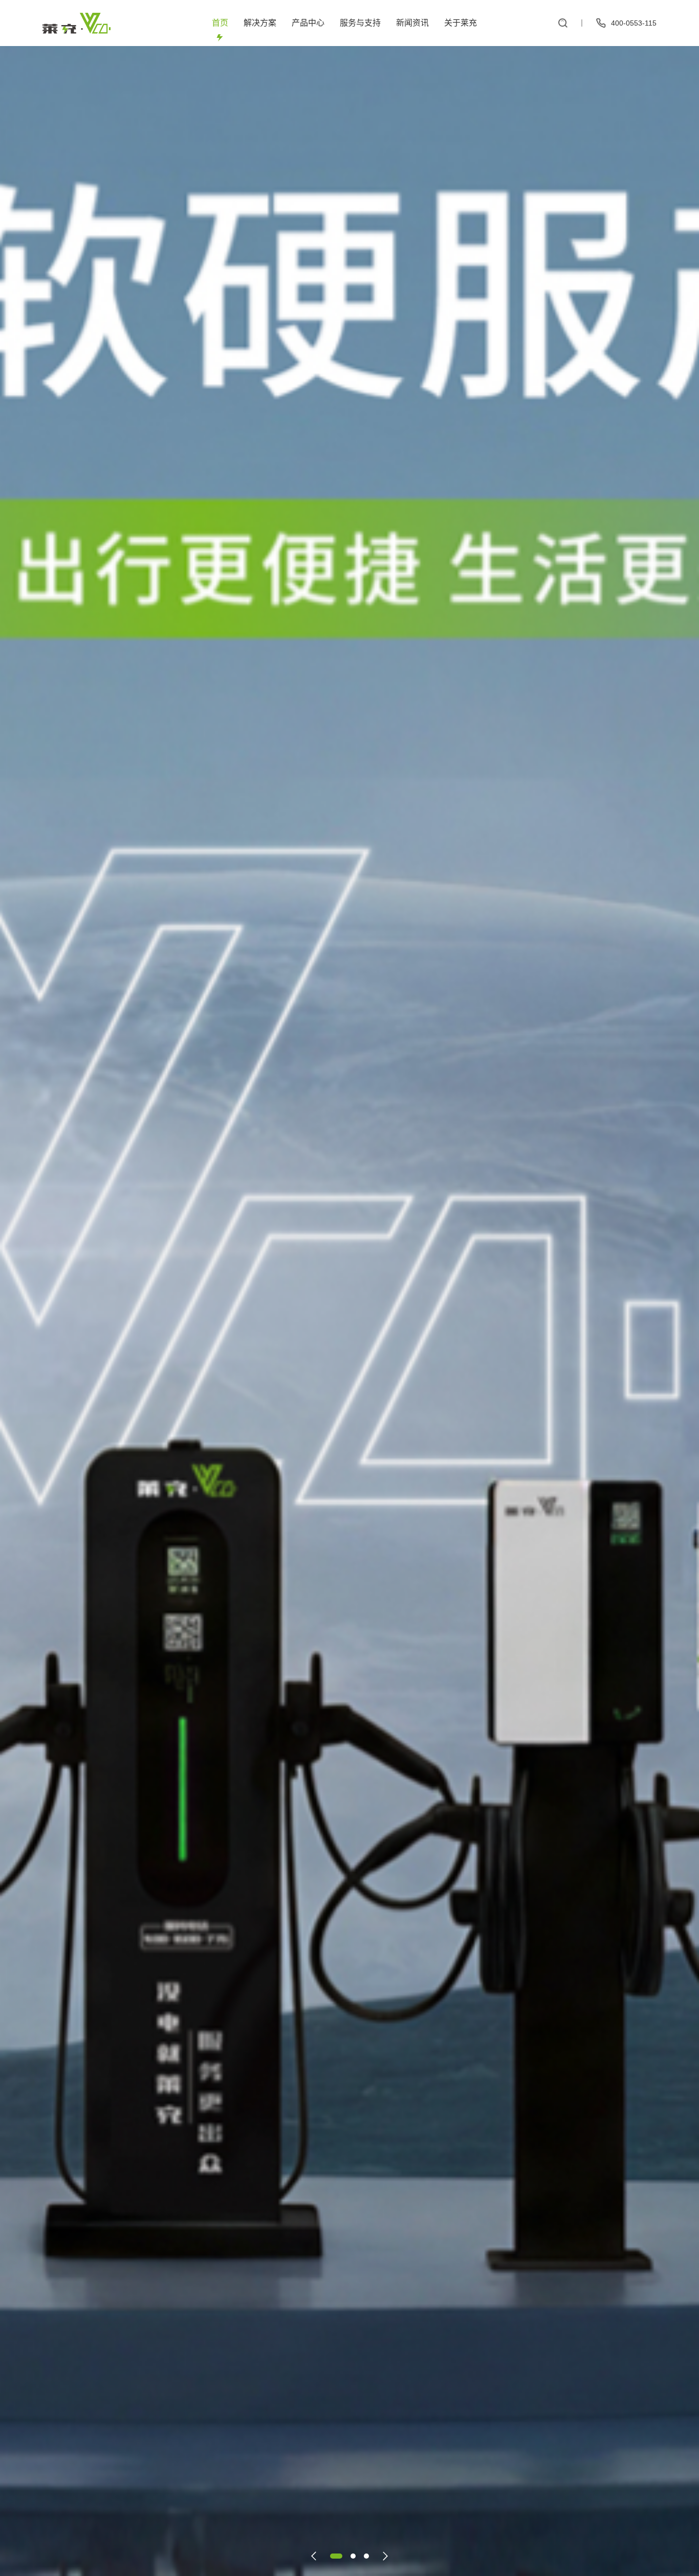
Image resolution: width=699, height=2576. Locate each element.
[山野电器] (77, 23)
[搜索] (563, 23)
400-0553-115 (634, 23)
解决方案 (260, 23)
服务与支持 (360, 23)
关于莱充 (461, 23)
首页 (220, 23)
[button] (314, 2556)
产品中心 (308, 23)
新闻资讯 (412, 23)
